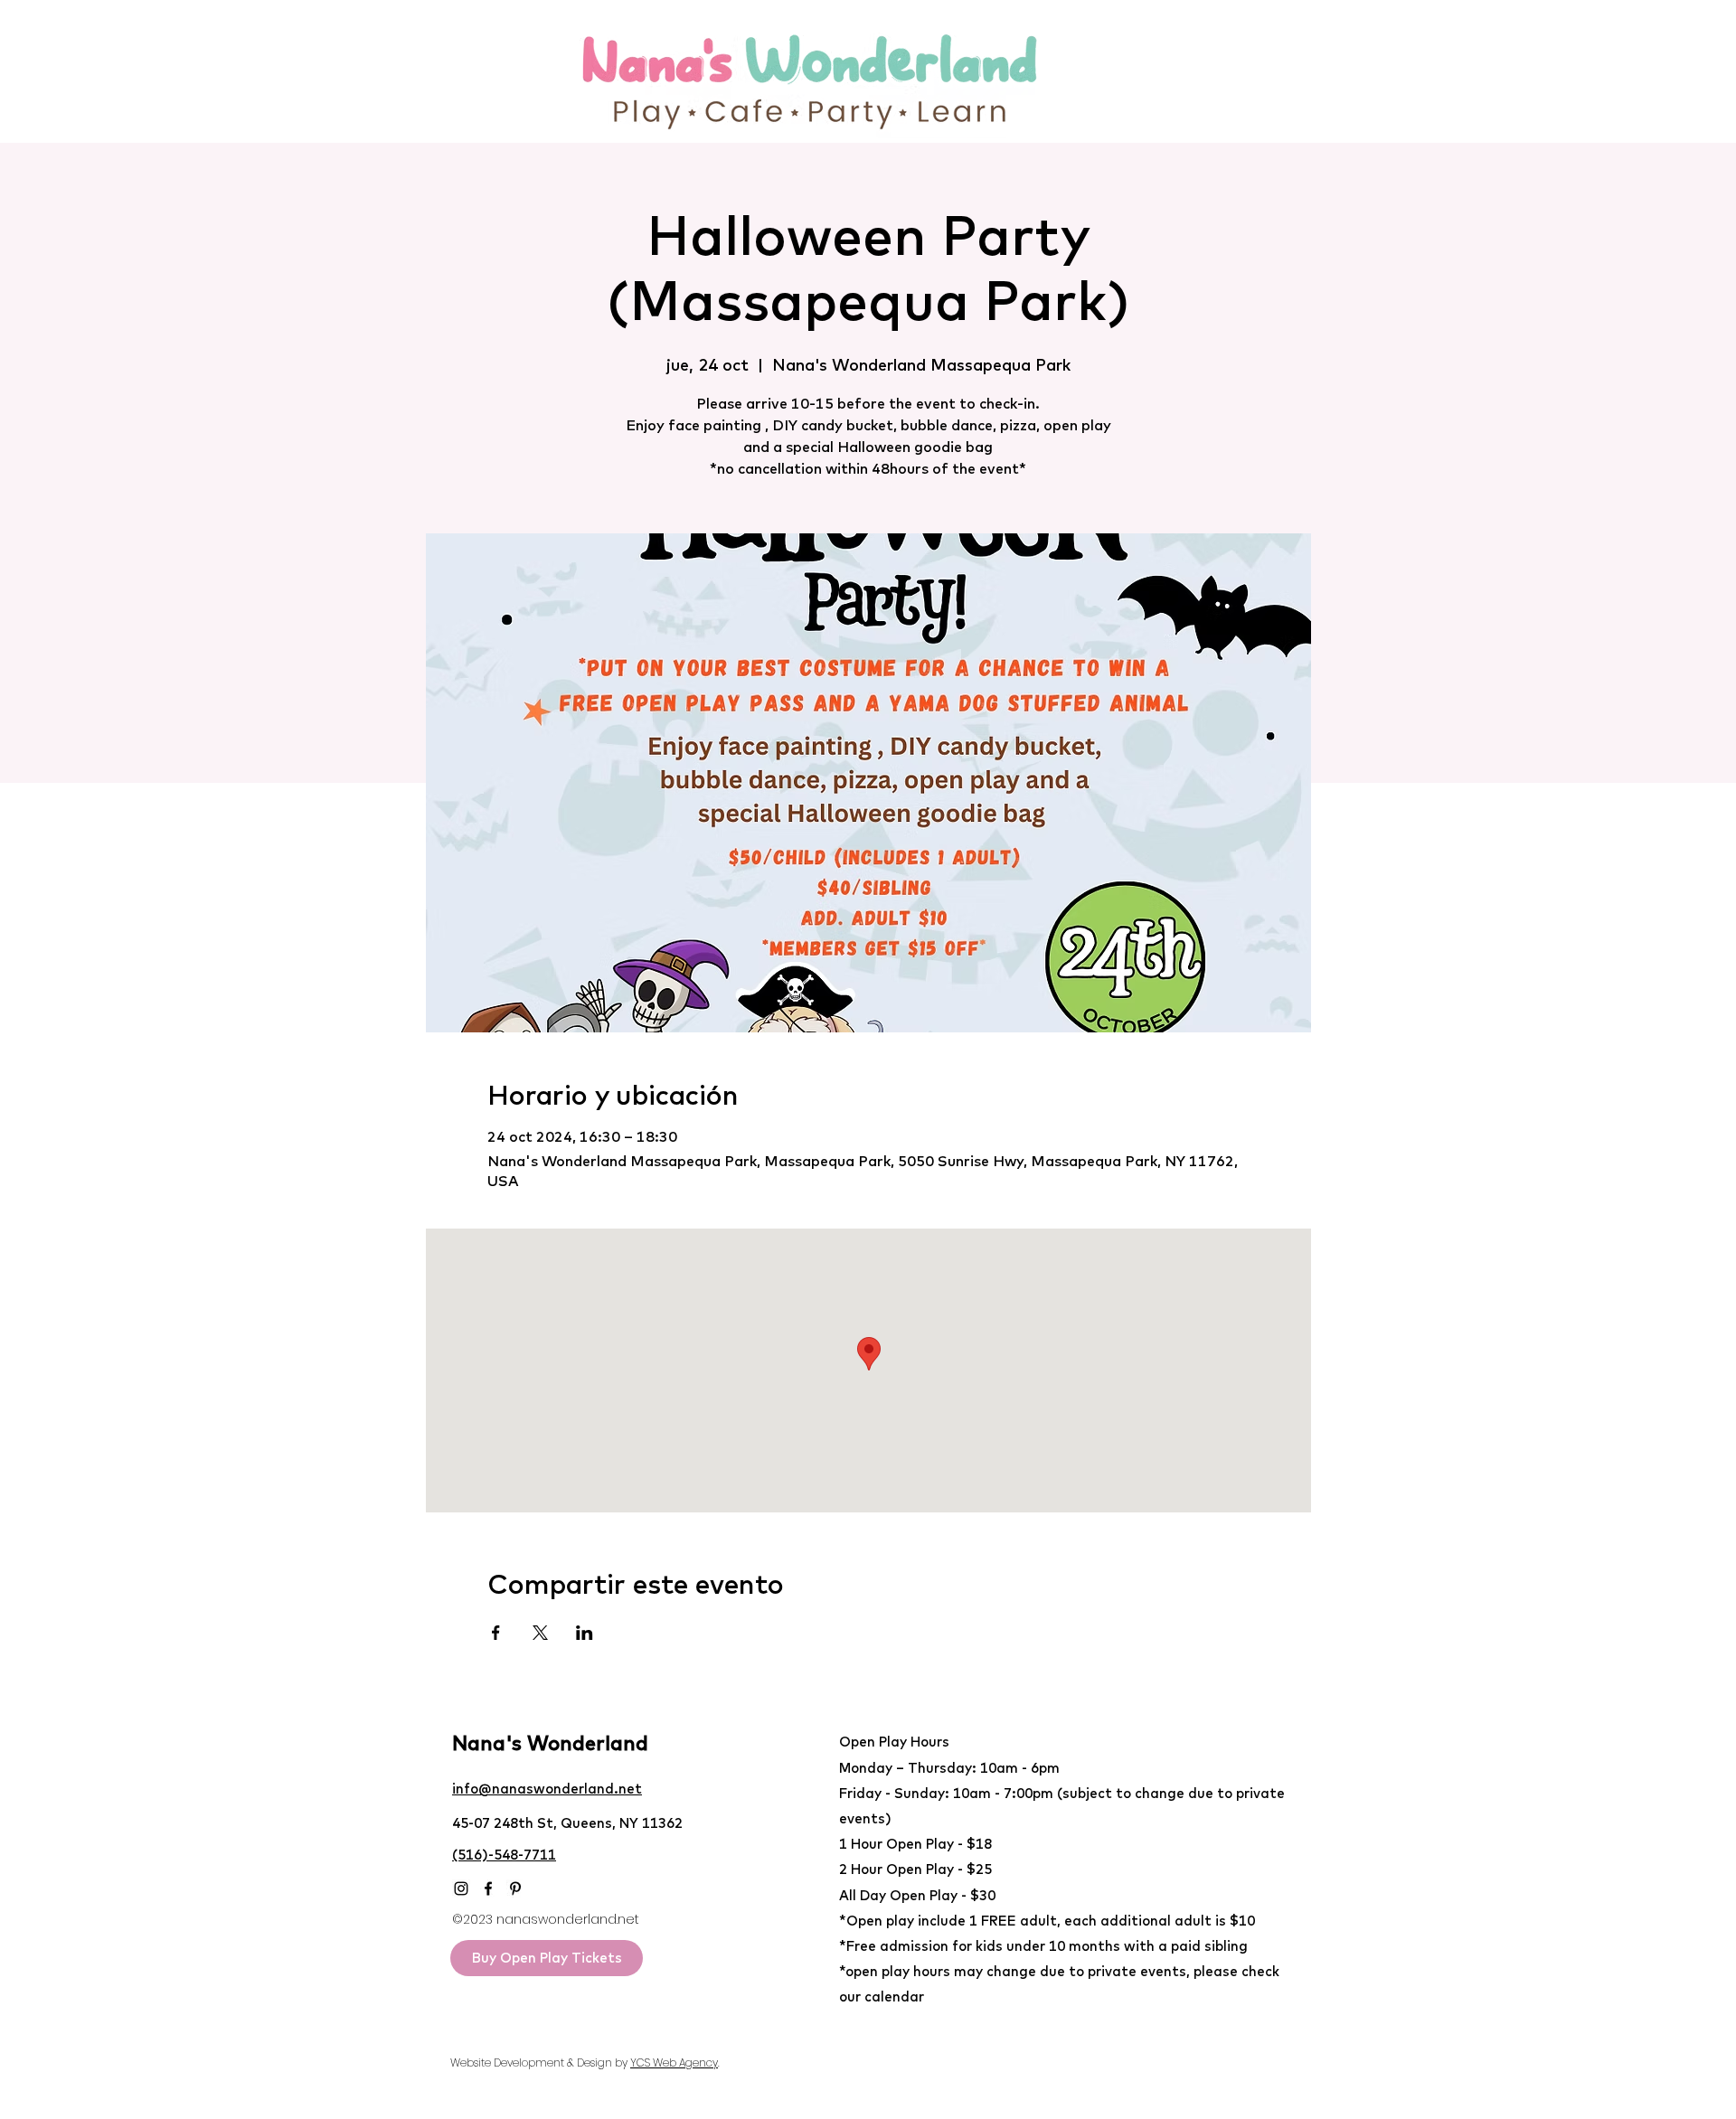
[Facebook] (488, 1888)
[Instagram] (461, 1888)
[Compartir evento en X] (540, 1633)
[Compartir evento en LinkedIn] (585, 1633)
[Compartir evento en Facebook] (496, 1633)
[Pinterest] (515, 1888)
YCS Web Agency (674, 2062)
